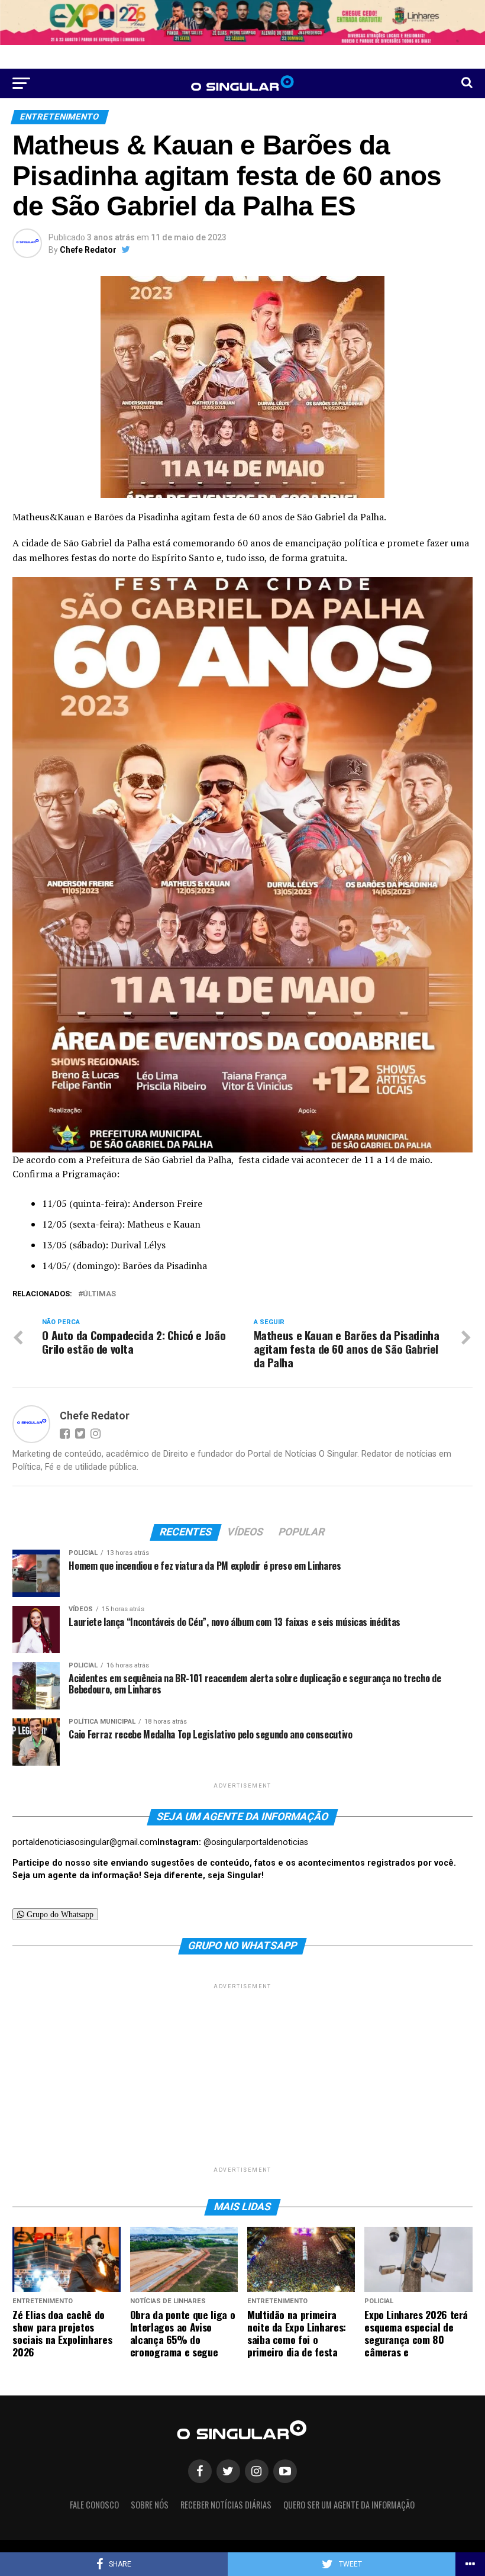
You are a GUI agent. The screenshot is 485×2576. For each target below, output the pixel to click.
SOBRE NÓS (150, 2505)
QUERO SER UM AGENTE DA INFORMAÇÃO (349, 2505)
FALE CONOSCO (94, 2505)
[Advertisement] (242, 2075)
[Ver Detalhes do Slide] (242, 22)
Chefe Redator (88, 250)
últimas (99, 1294)
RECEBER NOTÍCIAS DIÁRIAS (226, 2505)
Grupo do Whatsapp (59, 1914)
